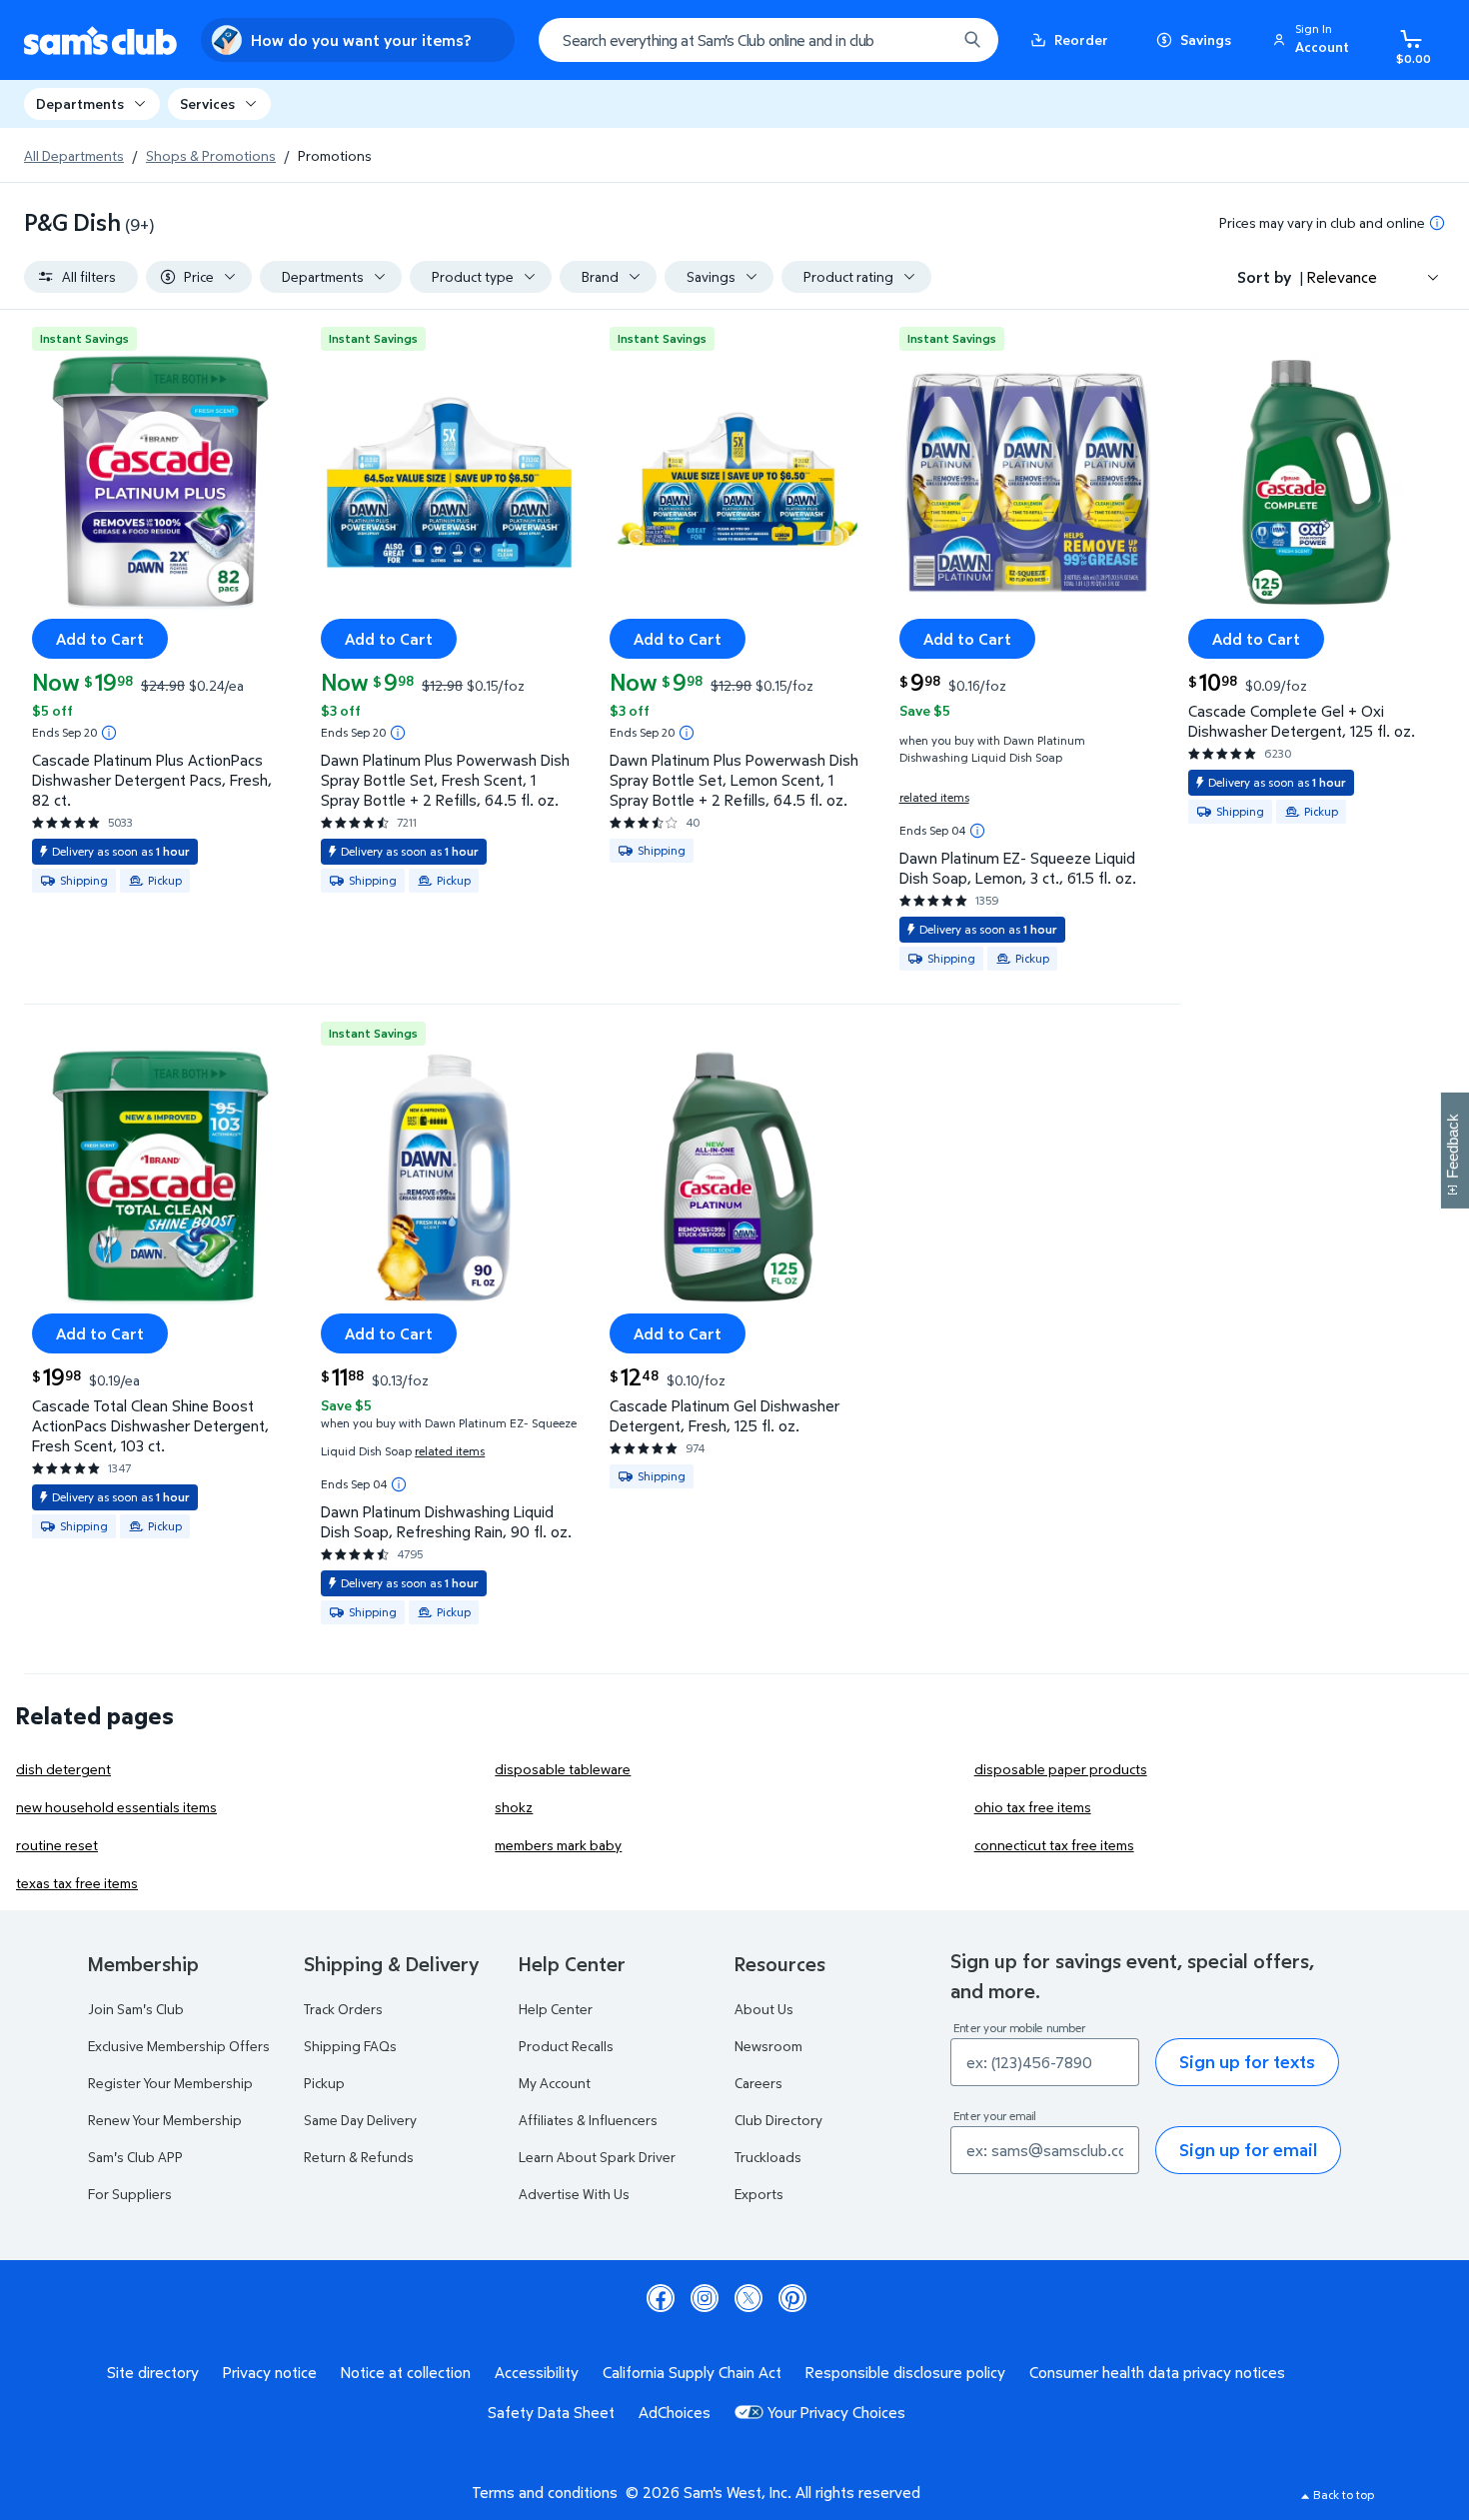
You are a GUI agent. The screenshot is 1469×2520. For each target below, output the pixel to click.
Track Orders (343, 2009)
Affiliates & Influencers (588, 2120)
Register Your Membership (170, 2083)
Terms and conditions (545, 2492)
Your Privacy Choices (836, 2412)
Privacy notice (270, 2372)
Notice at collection (406, 2372)
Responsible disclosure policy (905, 2372)
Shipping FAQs (350, 2046)
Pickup (324, 2083)
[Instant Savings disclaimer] (109, 733)
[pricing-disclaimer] (1437, 223)
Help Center (556, 2009)
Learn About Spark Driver (597, 2157)
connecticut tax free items (1054, 1845)
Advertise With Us (574, 2194)
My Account (555, 2083)
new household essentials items (116, 1807)
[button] (1314, 40)
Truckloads (768, 2157)
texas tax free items (77, 1883)
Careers (758, 2083)
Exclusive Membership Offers (179, 2046)
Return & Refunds (359, 2157)
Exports (759, 2194)
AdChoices (675, 2412)
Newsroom (768, 2046)
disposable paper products (1061, 1769)
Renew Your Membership (165, 2120)
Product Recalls (566, 2046)
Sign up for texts (1247, 2062)
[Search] (972, 40)
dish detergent (63, 1769)
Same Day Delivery (360, 2120)
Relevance (1342, 277)
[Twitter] (748, 2298)
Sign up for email (1248, 2150)
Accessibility (537, 2372)
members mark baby (558, 1845)
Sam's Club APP (135, 2157)
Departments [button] (80, 103)
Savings (1206, 39)
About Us (764, 2009)
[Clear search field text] (926, 40)
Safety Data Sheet (551, 2412)
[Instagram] (705, 2298)
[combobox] (768, 40)
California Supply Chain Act (692, 2372)
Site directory (153, 2372)
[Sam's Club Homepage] (100, 40)
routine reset (57, 1845)
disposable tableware (563, 1769)
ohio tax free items (1033, 1807)
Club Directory (778, 2120)
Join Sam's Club (136, 2009)
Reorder (1081, 39)
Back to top (1344, 2495)
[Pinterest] (792, 2298)
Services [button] (207, 103)
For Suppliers (130, 2194)
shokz (514, 1807)
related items (934, 797)
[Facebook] (661, 2298)
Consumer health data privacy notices (1157, 2372)
